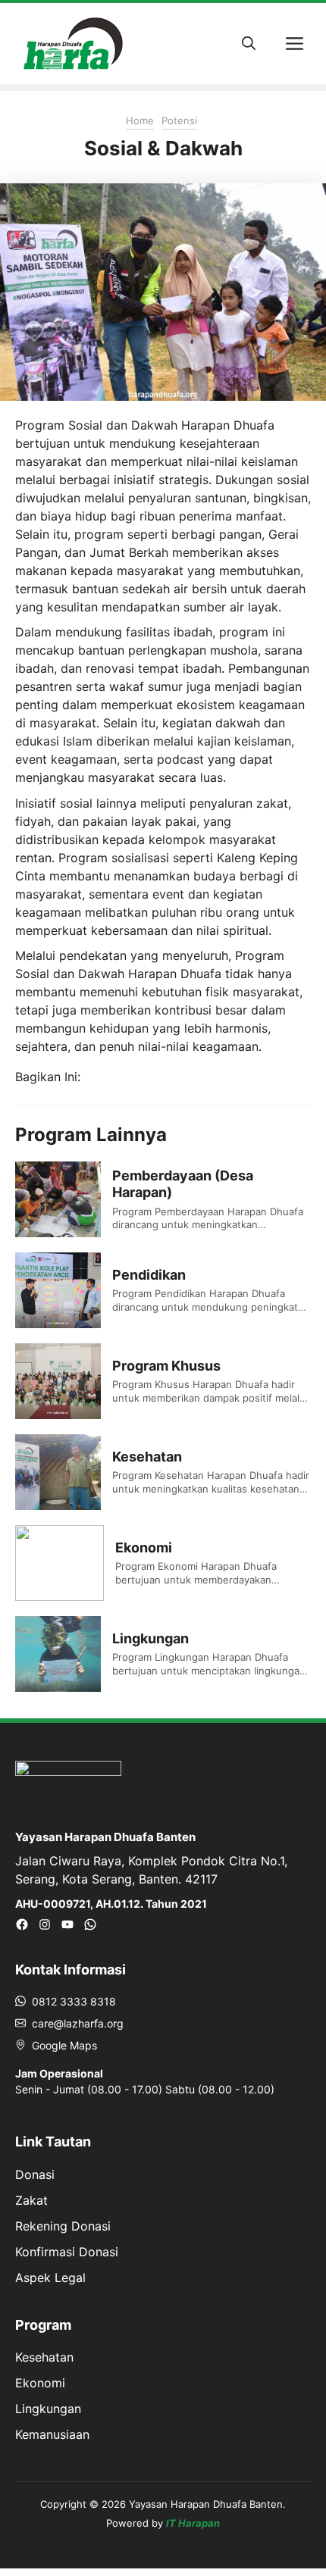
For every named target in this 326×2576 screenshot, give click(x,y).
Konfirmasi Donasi (67, 2252)
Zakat (31, 2200)
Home (140, 120)
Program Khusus (166, 1366)
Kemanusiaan (52, 2434)
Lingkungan (150, 1638)
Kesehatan (147, 1457)
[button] (249, 44)
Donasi (35, 2174)
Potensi (179, 120)
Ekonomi (144, 1547)
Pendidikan (149, 1275)
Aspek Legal (50, 2277)
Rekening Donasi (63, 2226)
